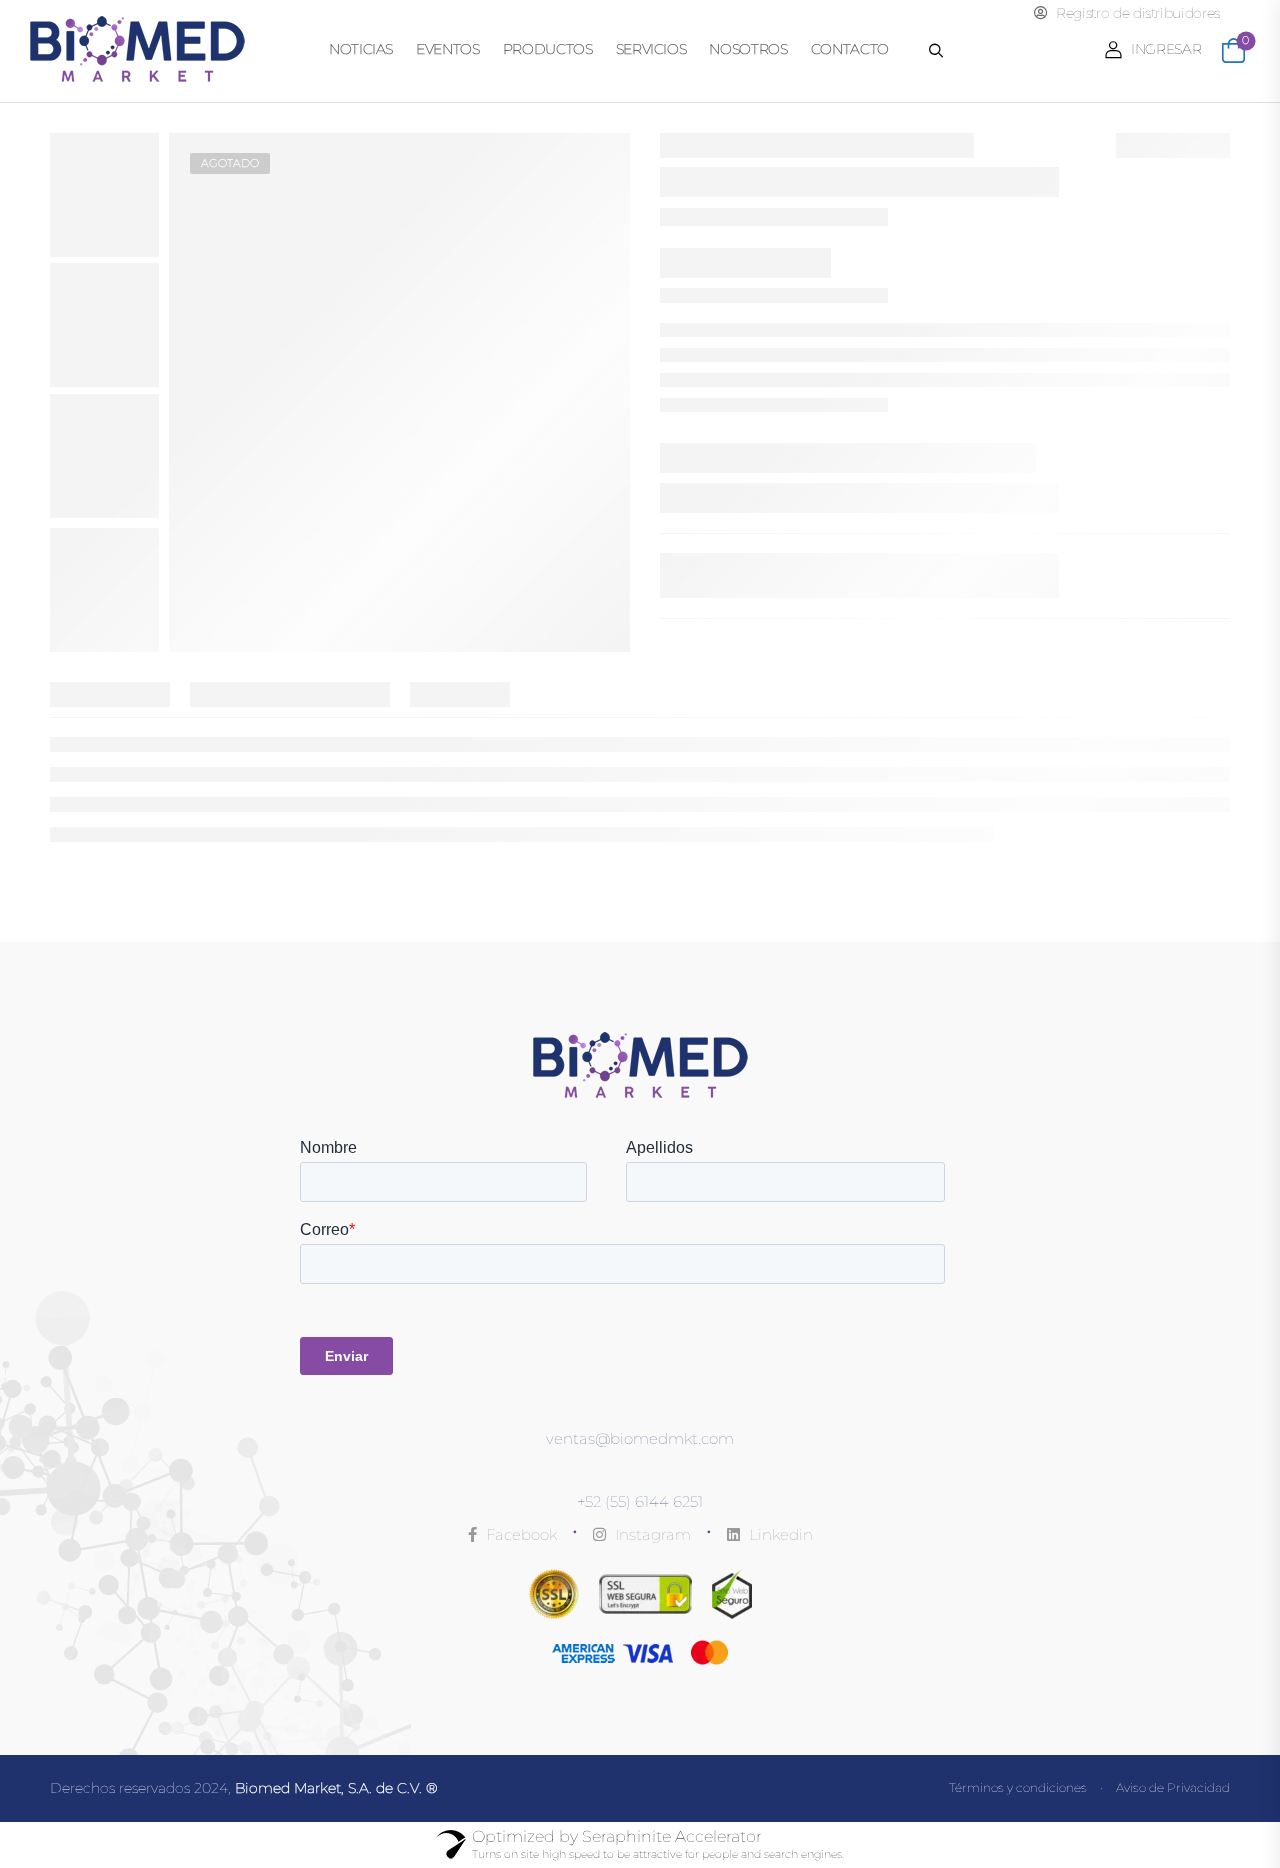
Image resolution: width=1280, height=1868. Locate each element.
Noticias (361, 49)
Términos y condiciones (1018, 1787)
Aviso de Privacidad (1173, 1787)
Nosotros (748, 49)
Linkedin (779, 1534)
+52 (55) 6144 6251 (640, 1501)
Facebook (519, 1534)
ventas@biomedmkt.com (640, 1438)
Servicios (651, 49)
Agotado (230, 163)
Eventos (448, 49)
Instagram (651, 1534)
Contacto (850, 49)
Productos (548, 49)
